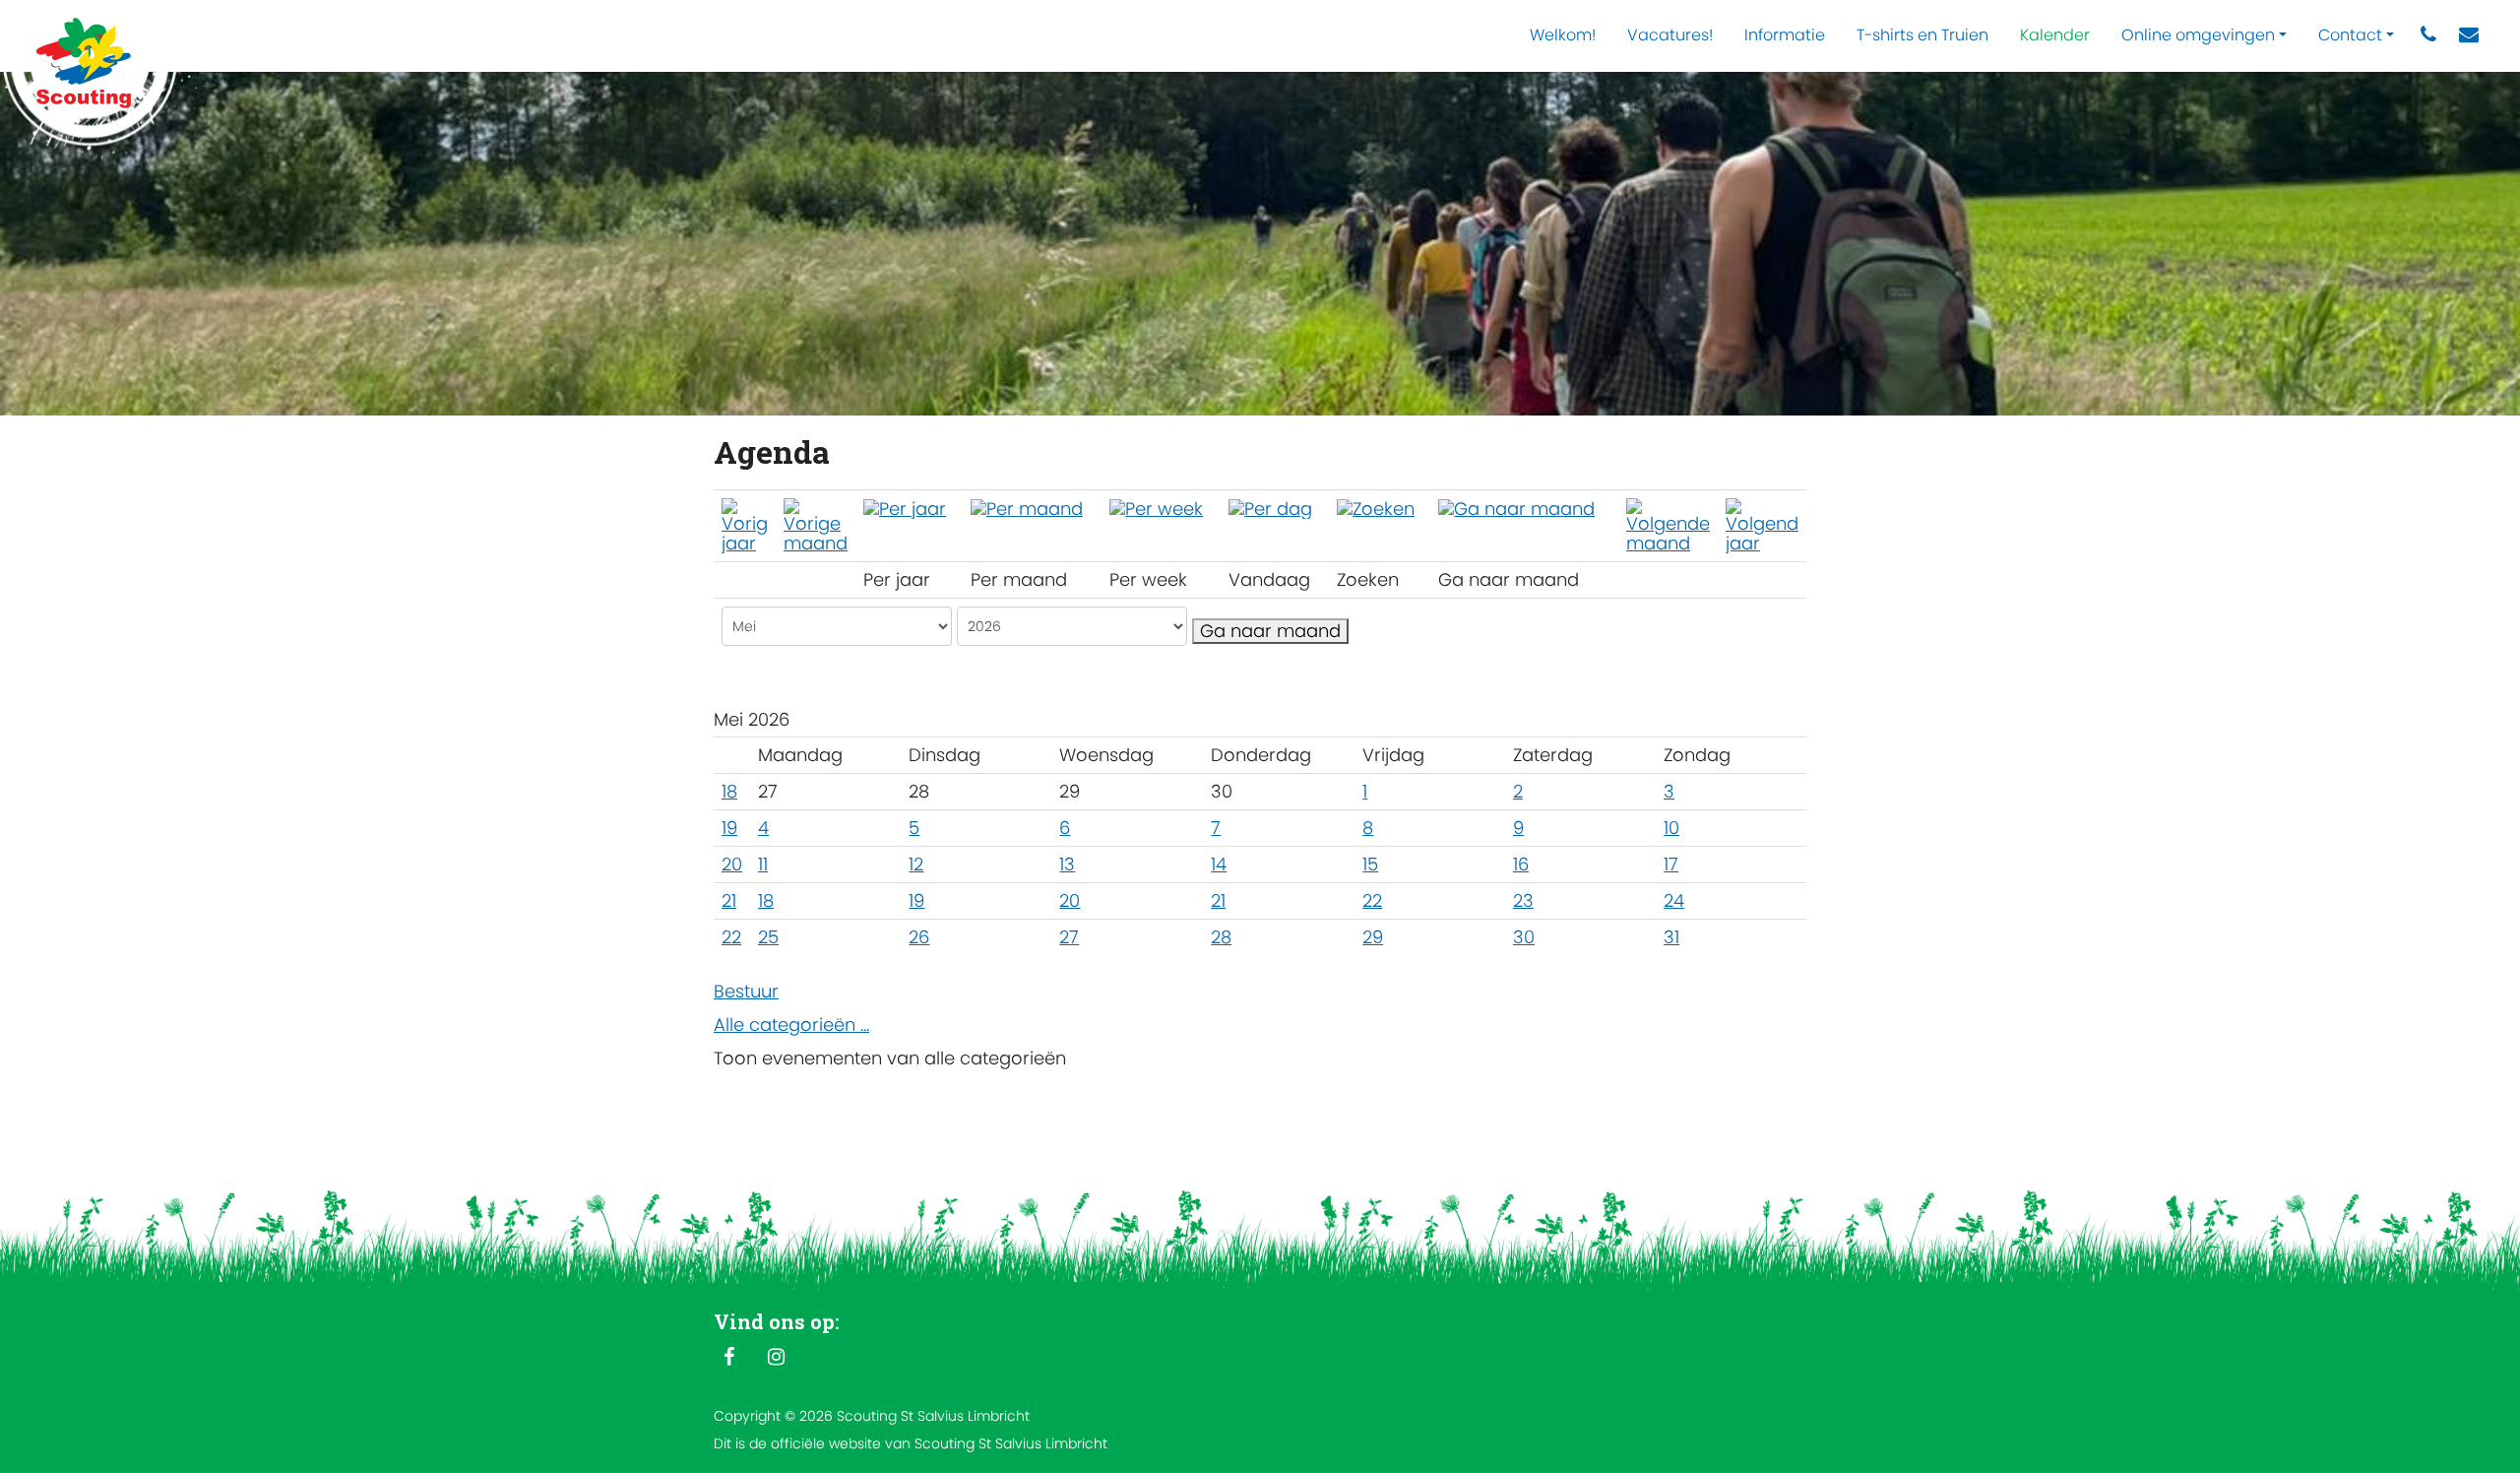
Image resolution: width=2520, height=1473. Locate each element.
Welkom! (1563, 35)
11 (763, 864)
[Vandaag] (1270, 508)
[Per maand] (1027, 508)
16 (1521, 864)
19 (729, 828)
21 (729, 900)
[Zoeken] (1376, 508)
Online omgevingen (2198, 35)
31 (1671, 937)
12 (916, 864)
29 (1373, 937)
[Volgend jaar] (1762, 524)
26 (919, 937)
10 (1671, 828)
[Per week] (1156, 508)
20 (732, 864)
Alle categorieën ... (791, 1025)
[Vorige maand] (816, 524)
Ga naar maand (1270, 631)
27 (1069, 937)
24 (1674, 900)
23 (1523, 900)
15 (1370, 864)
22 (1372, 900)
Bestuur (746, 991)
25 (768, 937)
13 (1067, 864)
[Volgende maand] (1668, 524)
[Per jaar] (905, 508)
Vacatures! (1670, 35)
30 (1524, 937)
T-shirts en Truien (1922, 35)
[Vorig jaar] (745, 524)
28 (1221, 937)
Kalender (2055, 35)
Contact (2350, 35)
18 (729, 791)
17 (1671, 864)
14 (1219, 864)
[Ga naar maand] (1516, 508)
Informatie (1785, 35)
